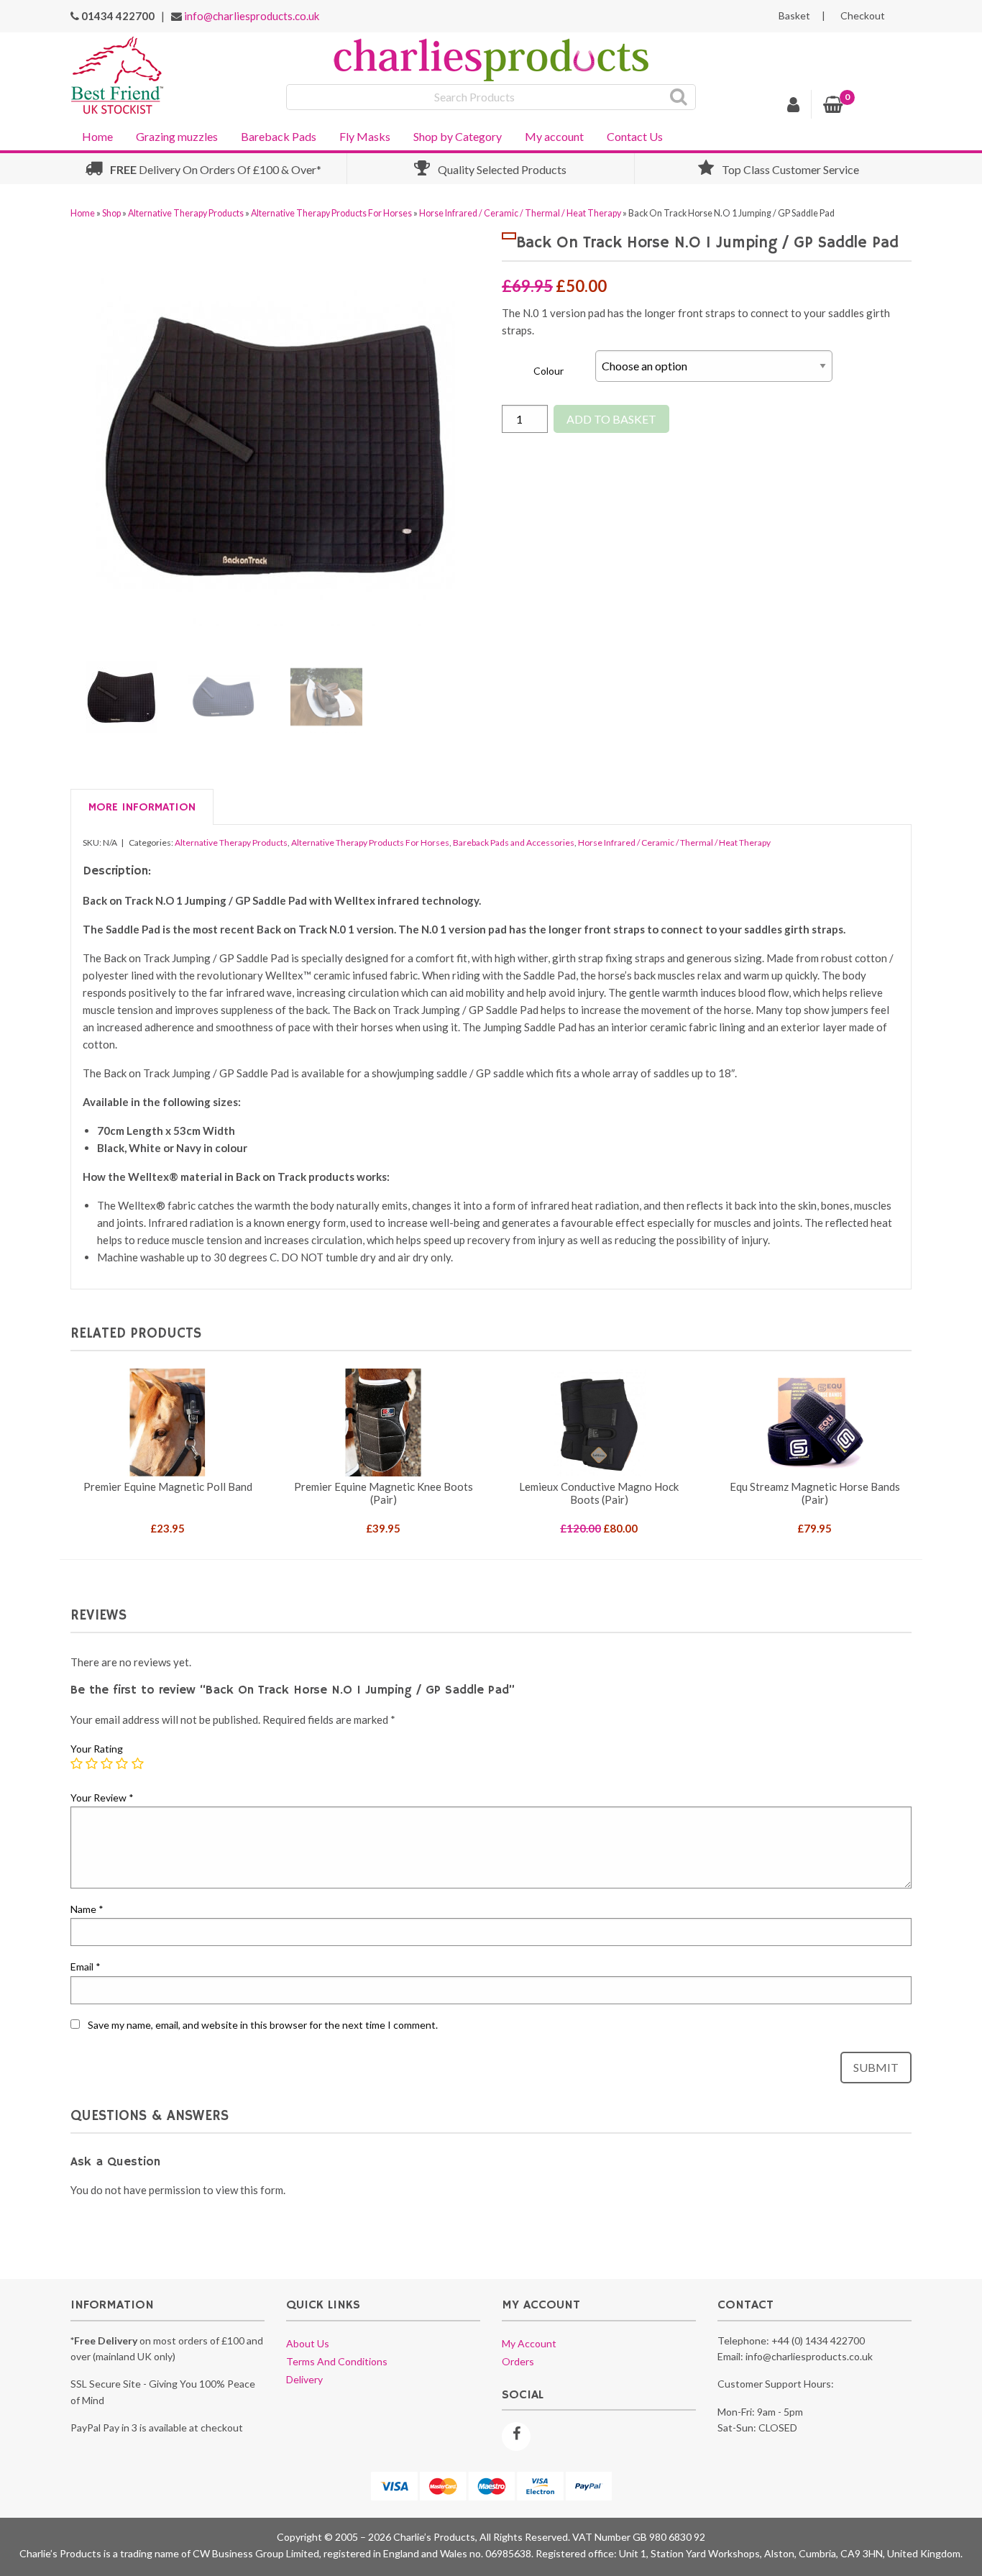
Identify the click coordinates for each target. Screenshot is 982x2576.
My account (554, 136)
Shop (111, 213)
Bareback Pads (279, 136)
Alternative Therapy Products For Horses (331, 213)
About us (308, 2343)
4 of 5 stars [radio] (122, 1764)
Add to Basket (611, 419)
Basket (794, 16)
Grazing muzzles (177, 136)
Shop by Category (458, 136)
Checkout (863, 16)
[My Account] (794, 106)
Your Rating (97, 1749)
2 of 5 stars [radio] (92, 1764)
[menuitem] (97, 135)
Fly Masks (365, 136)
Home (97, 136)
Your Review (102, 1798)
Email (86, 1967)
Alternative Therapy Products (186, 213)
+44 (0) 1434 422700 (818, 2340)
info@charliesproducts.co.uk (252, 16)
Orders (518, 2361)
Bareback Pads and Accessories (514, 842)
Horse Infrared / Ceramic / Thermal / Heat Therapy (520, 213)
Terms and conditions (337, 2361)
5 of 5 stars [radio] (138, 1764)
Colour (549, 371)
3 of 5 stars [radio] (107, 1764)
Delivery (304, 2379)
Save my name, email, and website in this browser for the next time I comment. (263, 2025)
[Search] (679, 97)
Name (87, 1909)
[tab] (142, 808)
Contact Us (635, 136)
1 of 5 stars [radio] (77, 1764)
